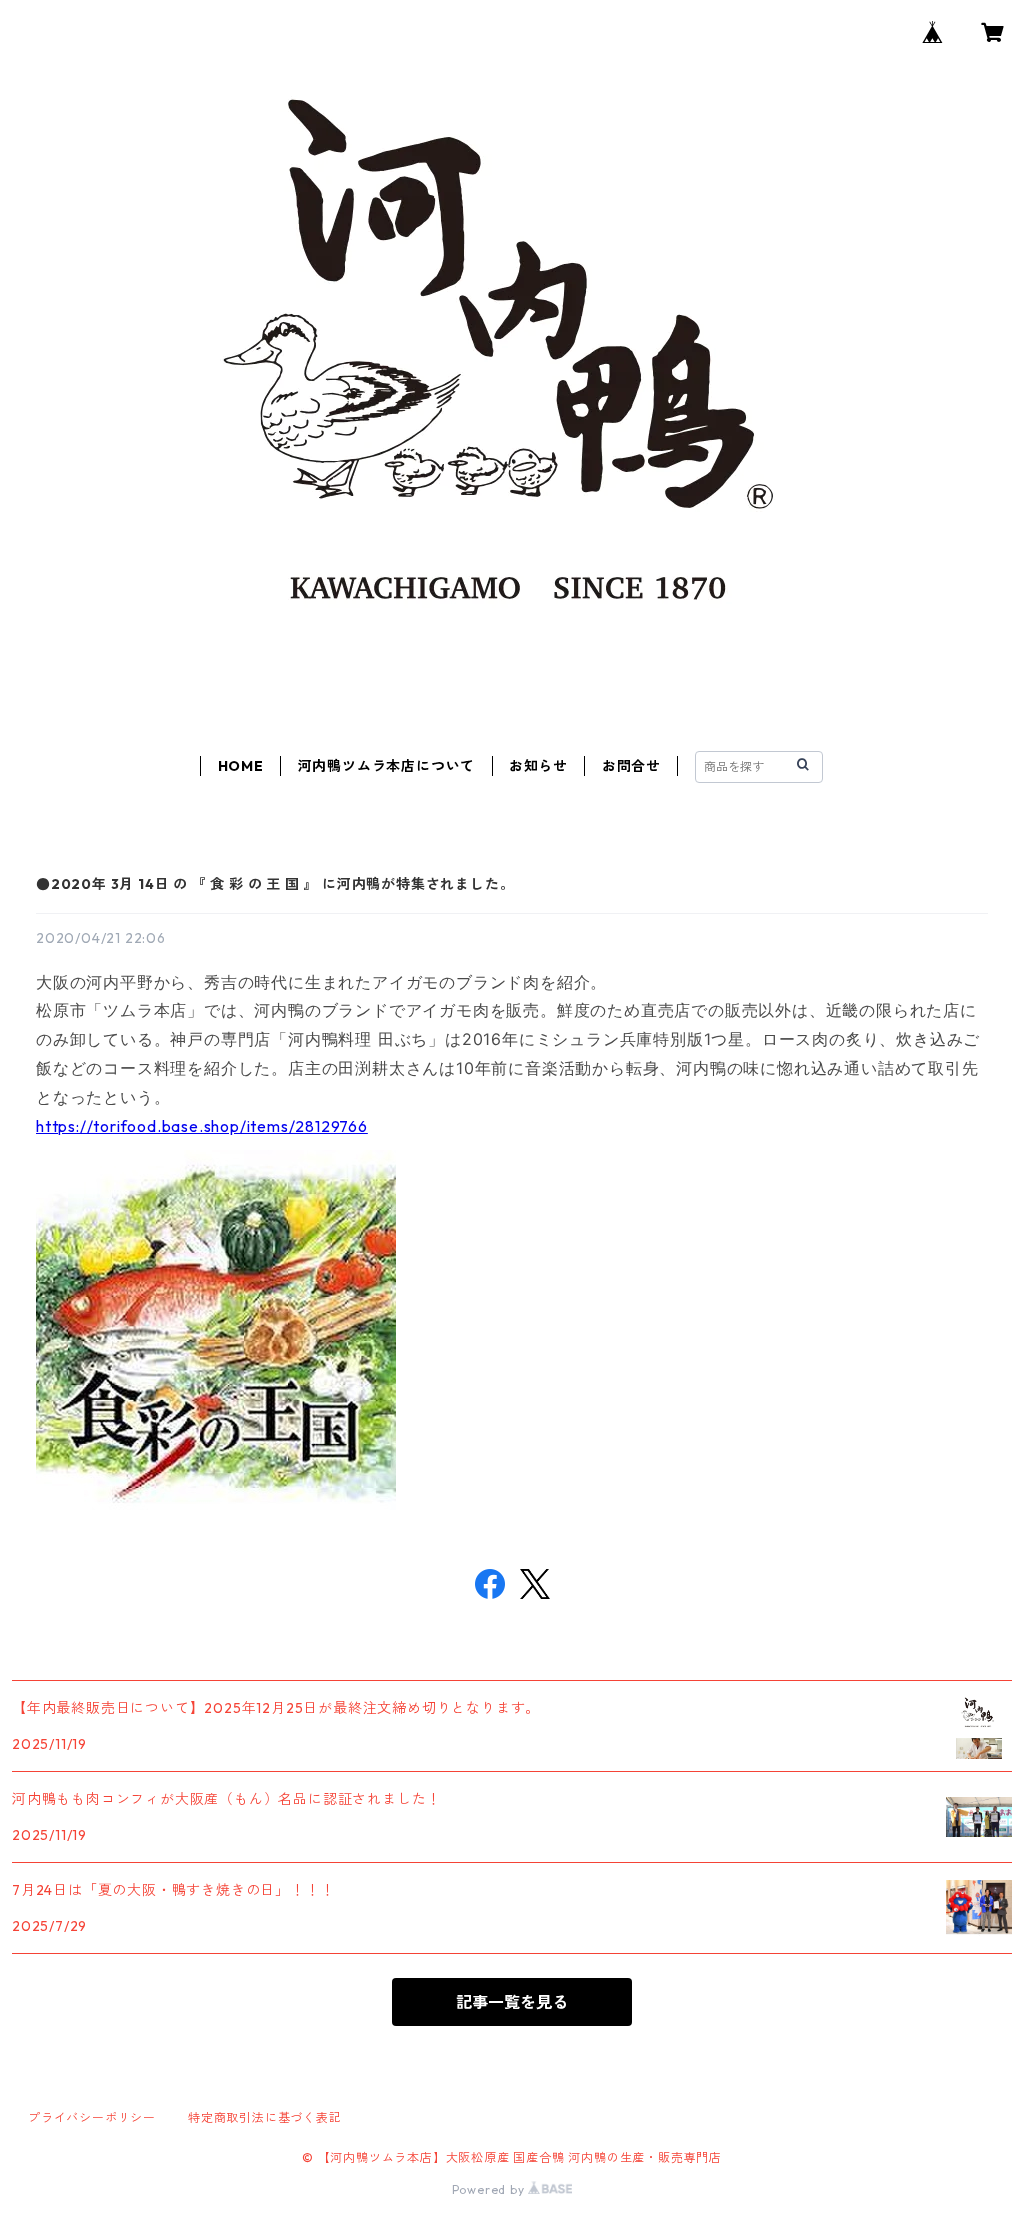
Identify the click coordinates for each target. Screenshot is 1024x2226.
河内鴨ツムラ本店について (387, 766)
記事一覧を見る (512, 2002)
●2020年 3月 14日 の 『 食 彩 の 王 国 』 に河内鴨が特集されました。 (275, 884)
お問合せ (631, 766)
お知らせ (538, 766)
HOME (241, 766)
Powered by (490, 2189)
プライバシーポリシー (92, 2117)
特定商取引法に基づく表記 (265, 2117)
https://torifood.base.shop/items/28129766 (202, 1126)
